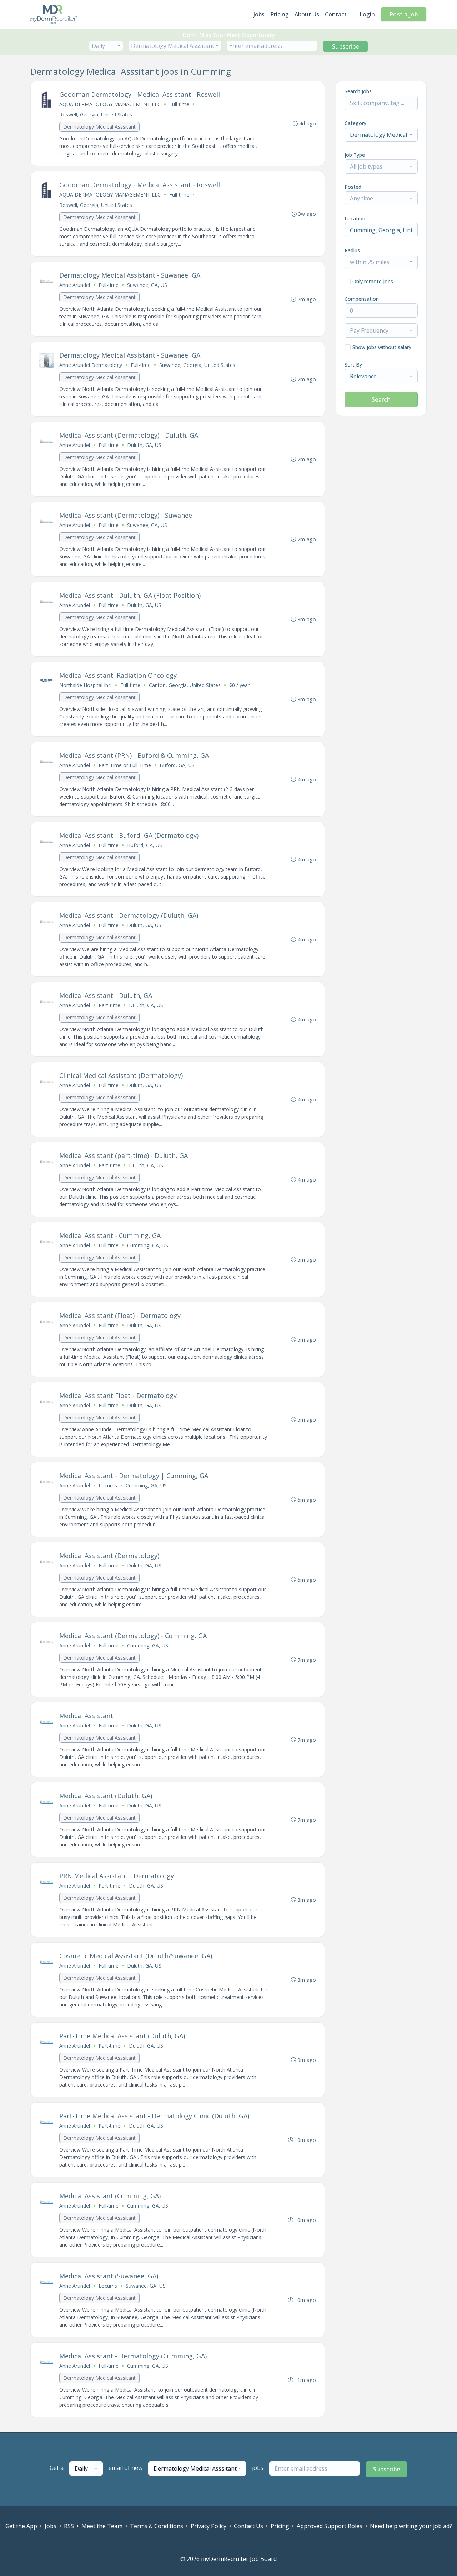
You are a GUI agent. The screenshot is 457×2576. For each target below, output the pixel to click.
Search (381, 399)
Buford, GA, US (177, 765)
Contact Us (248, 2526)
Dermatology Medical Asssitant (99, 127)
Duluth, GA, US (144, 445)
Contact (336, 14)
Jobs (259, 14)
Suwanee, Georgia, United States (197, 365)
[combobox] (106, 46)
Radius (352, 250)
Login (367, 14)
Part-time (109, 1005)
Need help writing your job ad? (411, 2526)
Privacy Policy (209, 2526)
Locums (108, 1485)
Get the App (21, 2526)
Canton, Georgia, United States (185, 685)
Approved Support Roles (330, 2526)
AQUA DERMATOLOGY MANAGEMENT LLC (110, 104)
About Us (307, 14)
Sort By (353, 365)
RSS (69, 2526)
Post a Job (404, 14)
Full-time (179, 104)
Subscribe (346, 46)
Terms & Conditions (157, 2526)
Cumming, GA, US (148, 1245)
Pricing (280, 14)
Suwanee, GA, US (147, 285)
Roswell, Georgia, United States (96, 115)
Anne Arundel (75, 285)
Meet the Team (102, 2526)
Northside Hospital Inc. (86, 685)
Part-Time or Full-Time (125, 765)
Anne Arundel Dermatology (91, 365)
